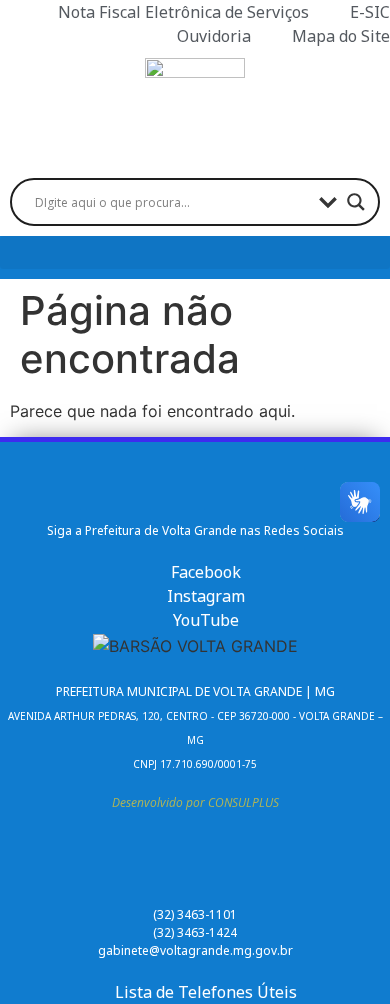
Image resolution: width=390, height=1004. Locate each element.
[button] (195, 252)
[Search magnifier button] (356, 202)
